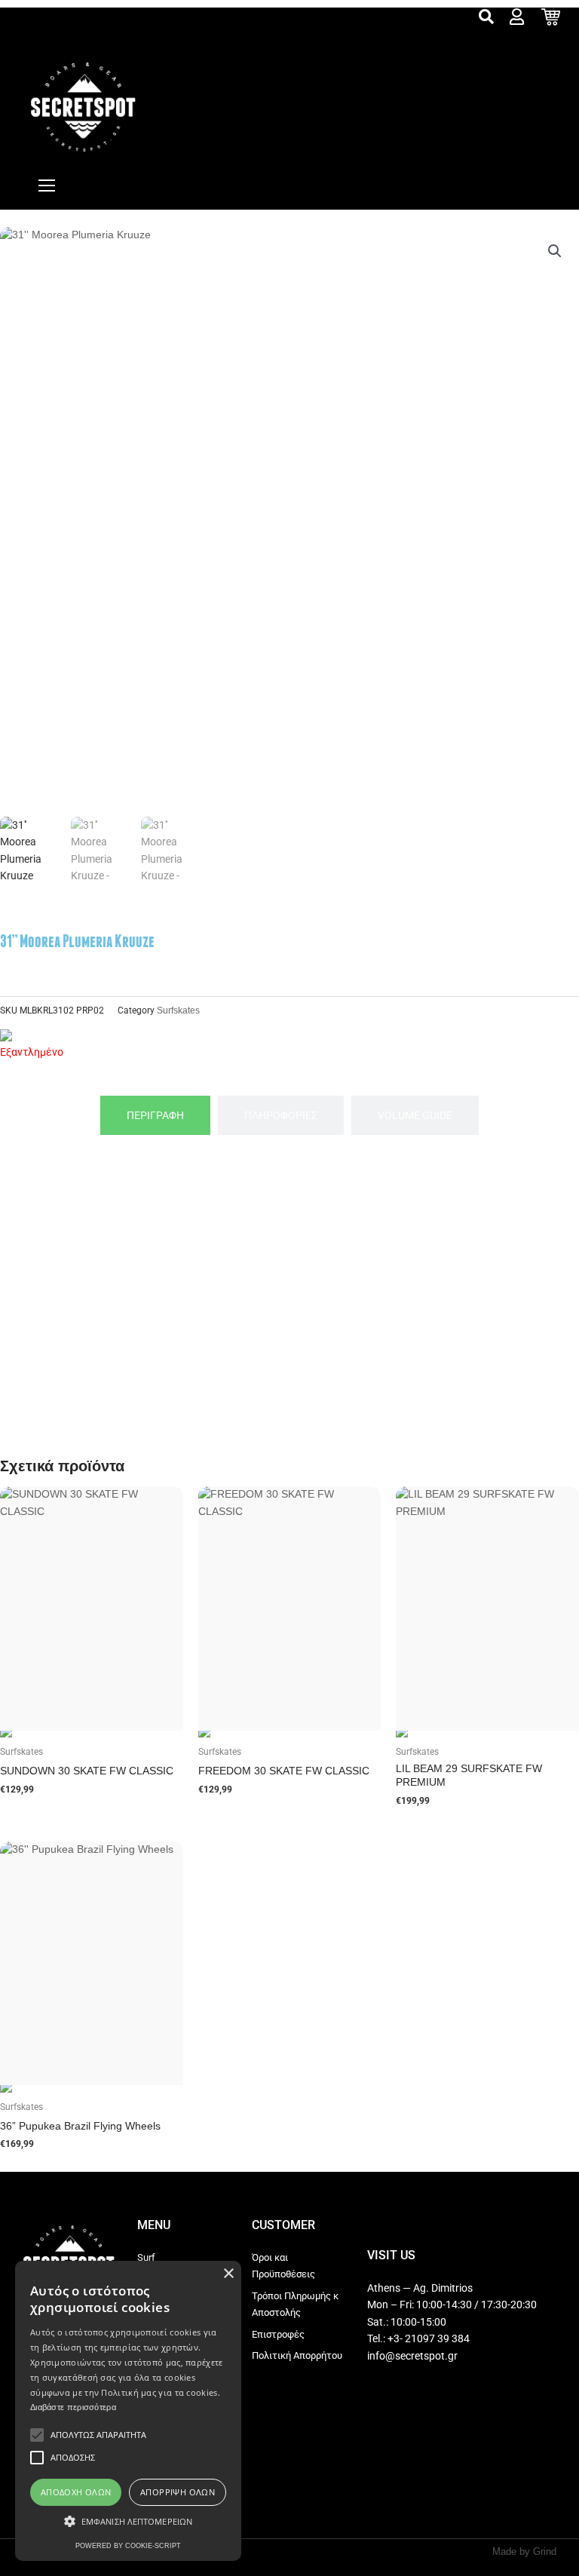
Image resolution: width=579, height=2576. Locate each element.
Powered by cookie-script (128, 2546)
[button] (555, 251)
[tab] (155, 1116)
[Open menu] (47, 186)
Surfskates (178, 1010)
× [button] (228, 2274)
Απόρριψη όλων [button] (178, 2492)
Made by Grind (524, 2551)
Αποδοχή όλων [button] (76, 2492)
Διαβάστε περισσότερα (73, 2407)
